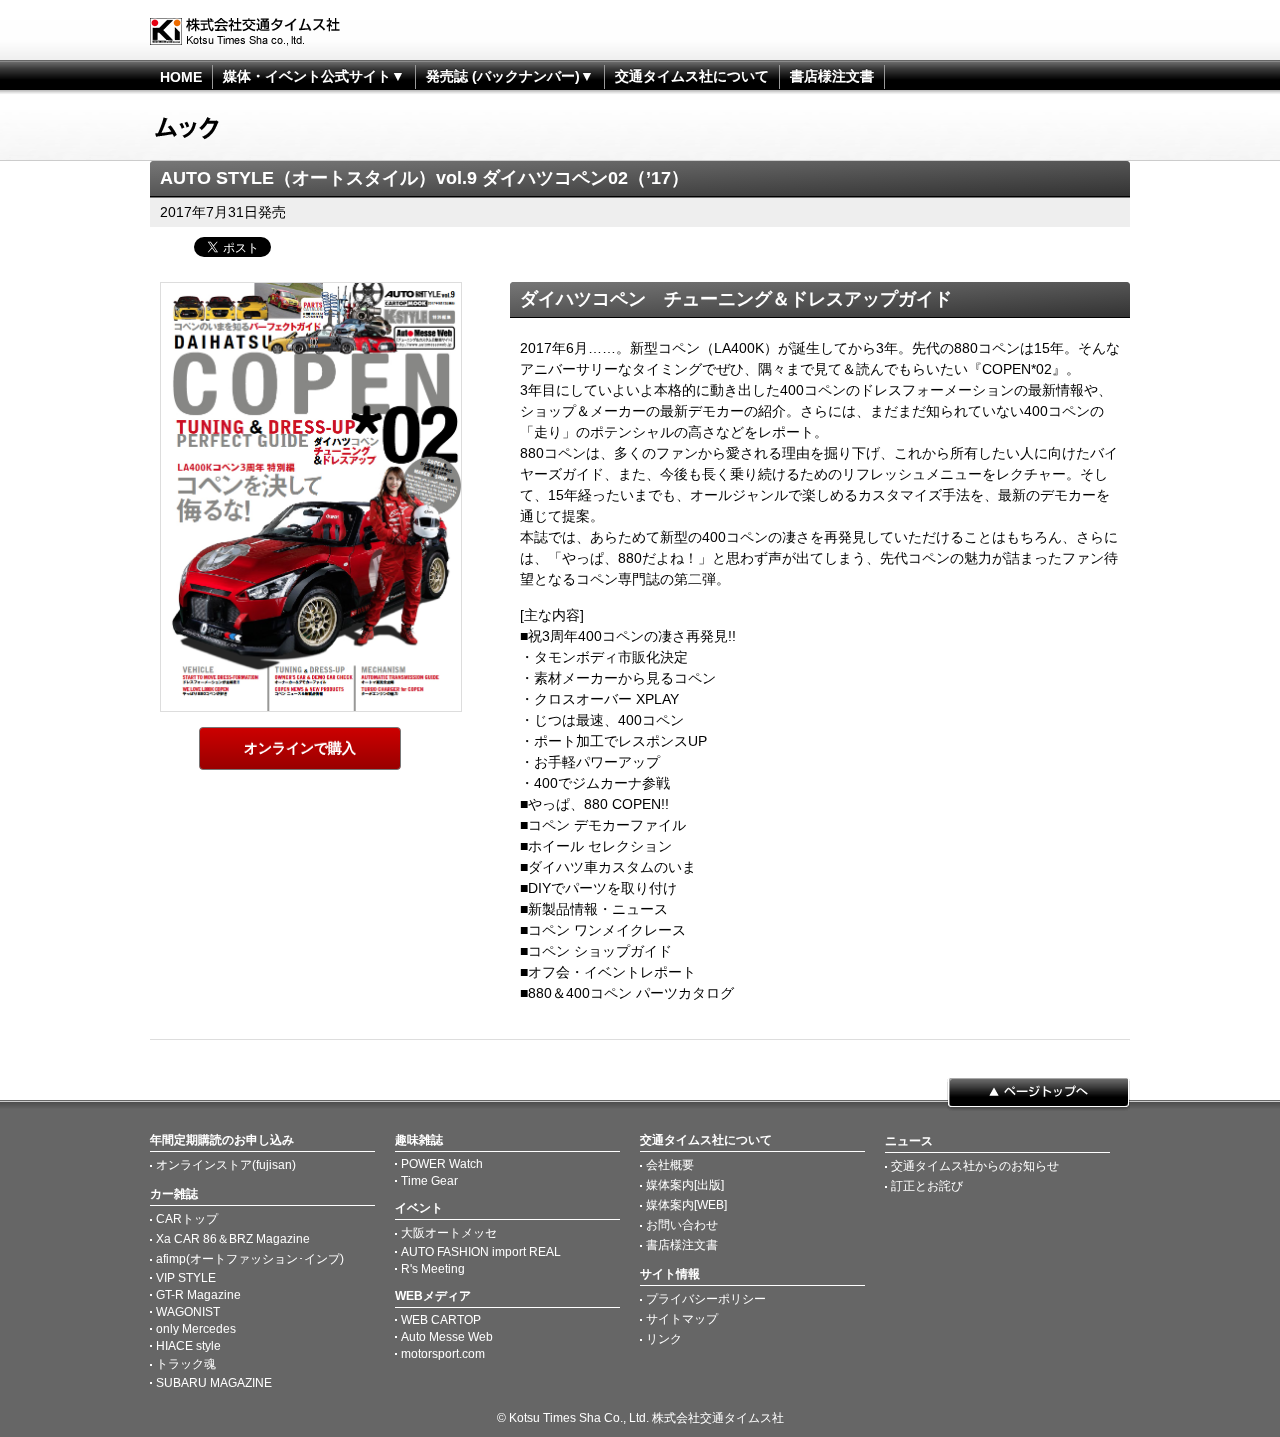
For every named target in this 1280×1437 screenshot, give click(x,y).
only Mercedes (196, 1329)
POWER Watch (442, 1164)
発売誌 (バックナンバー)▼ (510, 76)
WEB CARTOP (441, 1320)
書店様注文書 (832, 76)
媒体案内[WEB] (686, 1205)
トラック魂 (186, 1364)
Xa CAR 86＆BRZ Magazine (233, 1239)
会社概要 (670, 1165)
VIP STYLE (186, 1278)
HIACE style (188, 1346)
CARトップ (187, 1219)
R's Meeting (433, 1269)
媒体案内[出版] (685, 1185)
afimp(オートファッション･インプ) (250, 1259)
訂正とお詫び (927, 1186)
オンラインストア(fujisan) (226, 1165)
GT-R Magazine (198, 1295)
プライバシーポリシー (706, 1299)
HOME (181, 77)
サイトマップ (682, 1319)
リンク (664, 1339)
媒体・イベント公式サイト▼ (314, 76)
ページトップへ (1038, 1094)
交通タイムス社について (692, 76)
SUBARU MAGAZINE (214, 1383)
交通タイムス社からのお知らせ (975, 1166)
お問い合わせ (682, 1225)
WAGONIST (188, 1312)
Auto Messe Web (447, 1337)
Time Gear (429, 1181)
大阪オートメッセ (449, 1233)
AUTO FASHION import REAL (481, 1252)
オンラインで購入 (300, 748)
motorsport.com (443, 1354)
